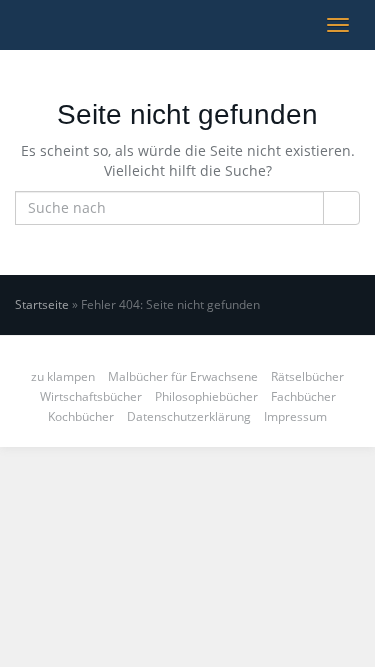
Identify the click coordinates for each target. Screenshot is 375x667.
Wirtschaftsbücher (91, 396)
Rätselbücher (307, 376)
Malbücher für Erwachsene (183, 376)
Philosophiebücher (206, 396)
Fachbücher (303, 396)
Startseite (42, 304)
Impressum (295, 416)
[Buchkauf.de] (15, 25)
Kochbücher (81, 416)
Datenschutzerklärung (189, 416)
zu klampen (63, 376)
